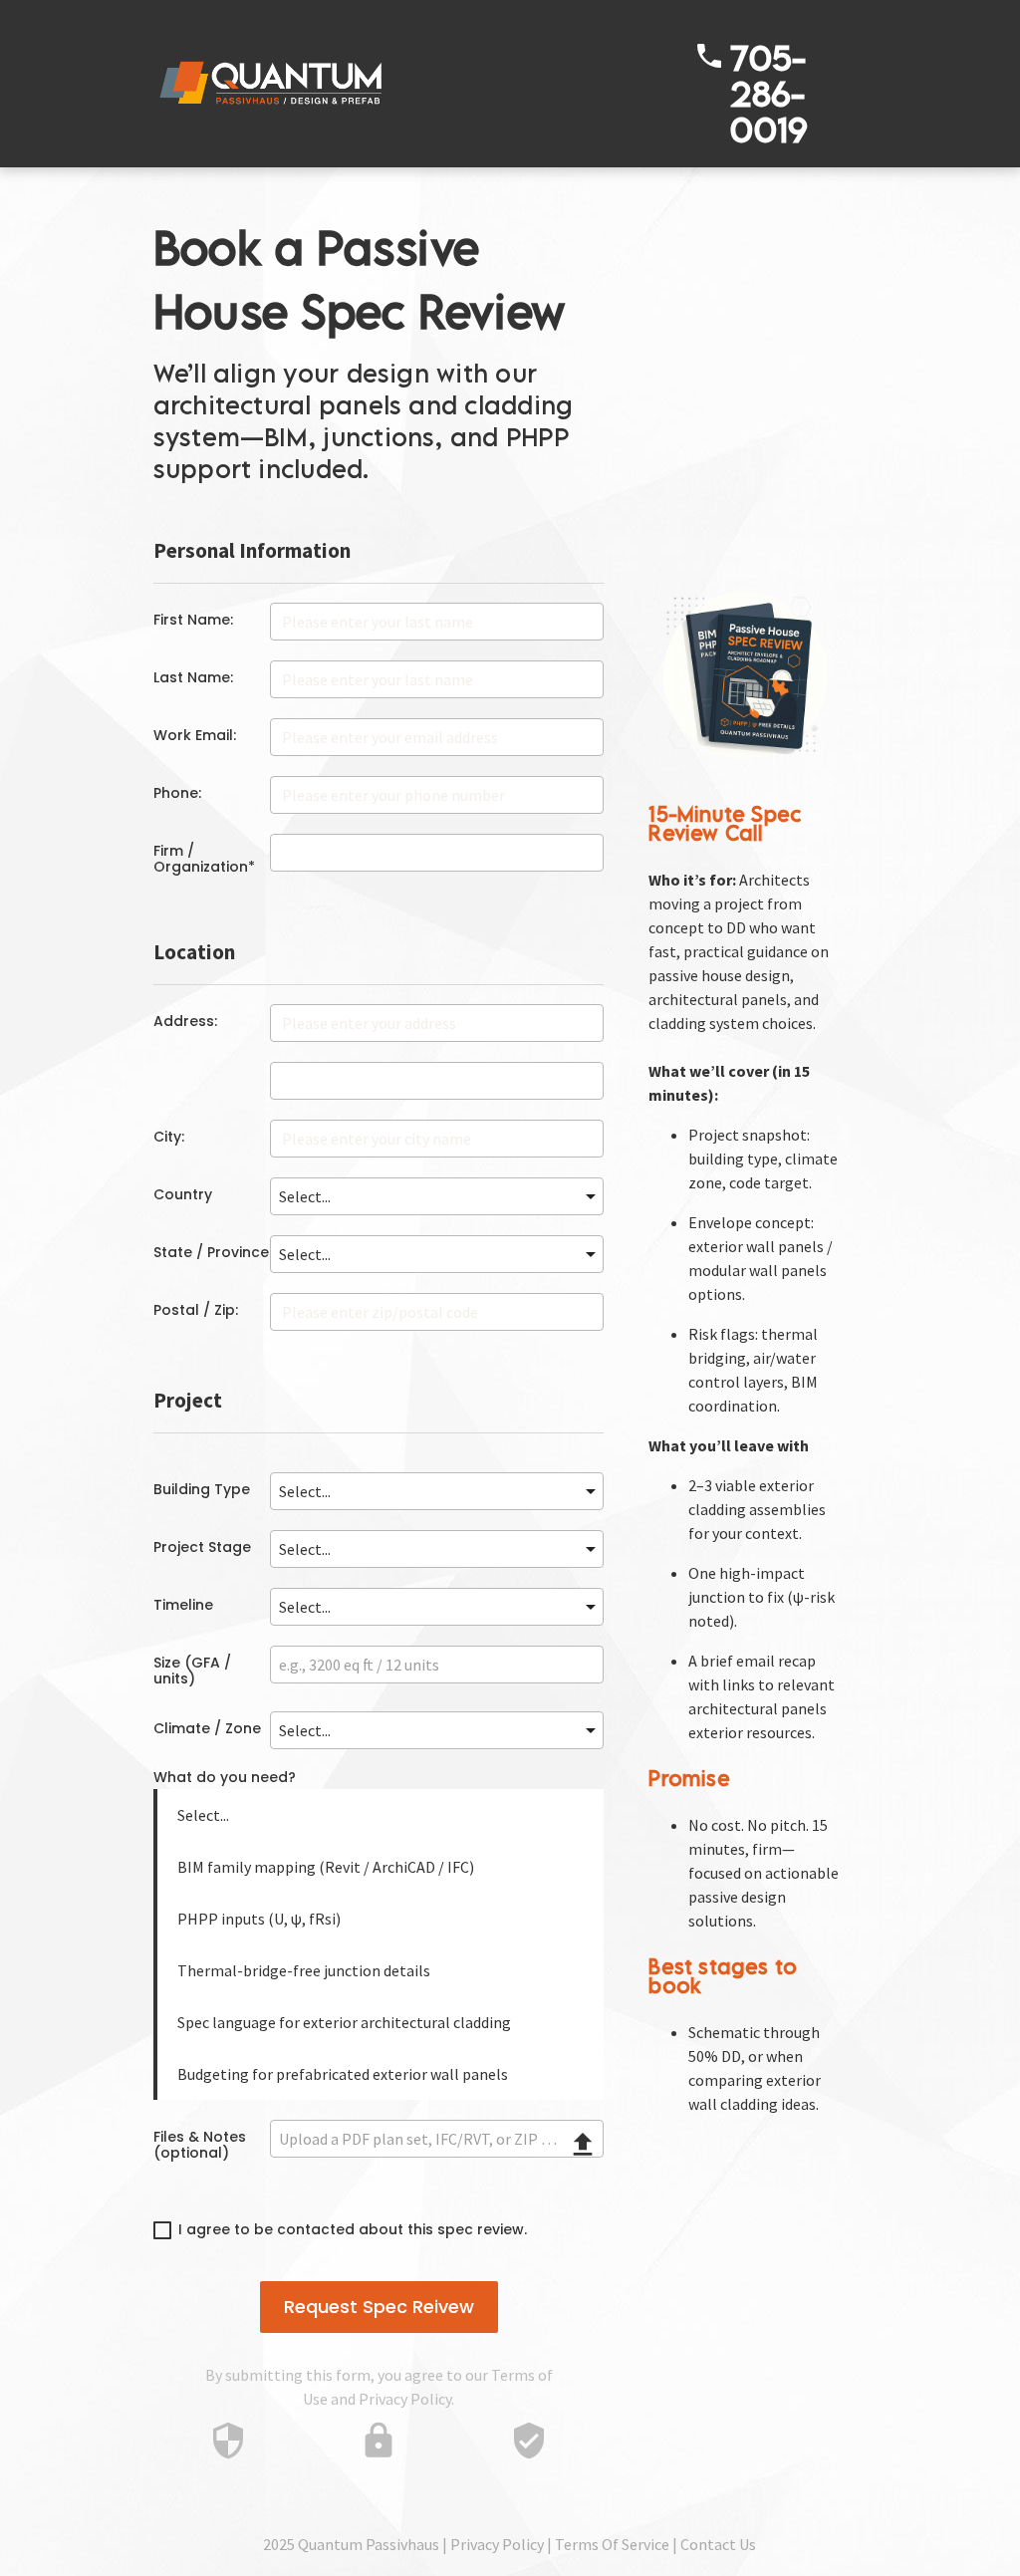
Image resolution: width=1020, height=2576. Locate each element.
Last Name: (193, 677)
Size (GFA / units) (192, 1671)
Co (689, 2544)
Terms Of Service (612, 2544)
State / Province (211, 1252)
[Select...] (381, 1815)
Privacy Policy (405, 2399)
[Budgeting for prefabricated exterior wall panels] (381, 2074)
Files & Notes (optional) (200, 2145)
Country (183, 1194)
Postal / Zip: (196, 1310)
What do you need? (225, 1778)
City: (169, 1137)
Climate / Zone (207, 1728)
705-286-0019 (769, 93)
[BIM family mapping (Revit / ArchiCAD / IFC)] (381, 1867)
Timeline (183, 1605)
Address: (185, 1021)
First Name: (193, 620)
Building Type (202, 1489)
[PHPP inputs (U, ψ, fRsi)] (381, 1919)
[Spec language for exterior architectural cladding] (381, 2022)
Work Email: (195, 735)
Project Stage (202, 1547)
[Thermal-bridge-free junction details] (381, 1970)
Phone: (177, 793)
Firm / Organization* (204, 859)
